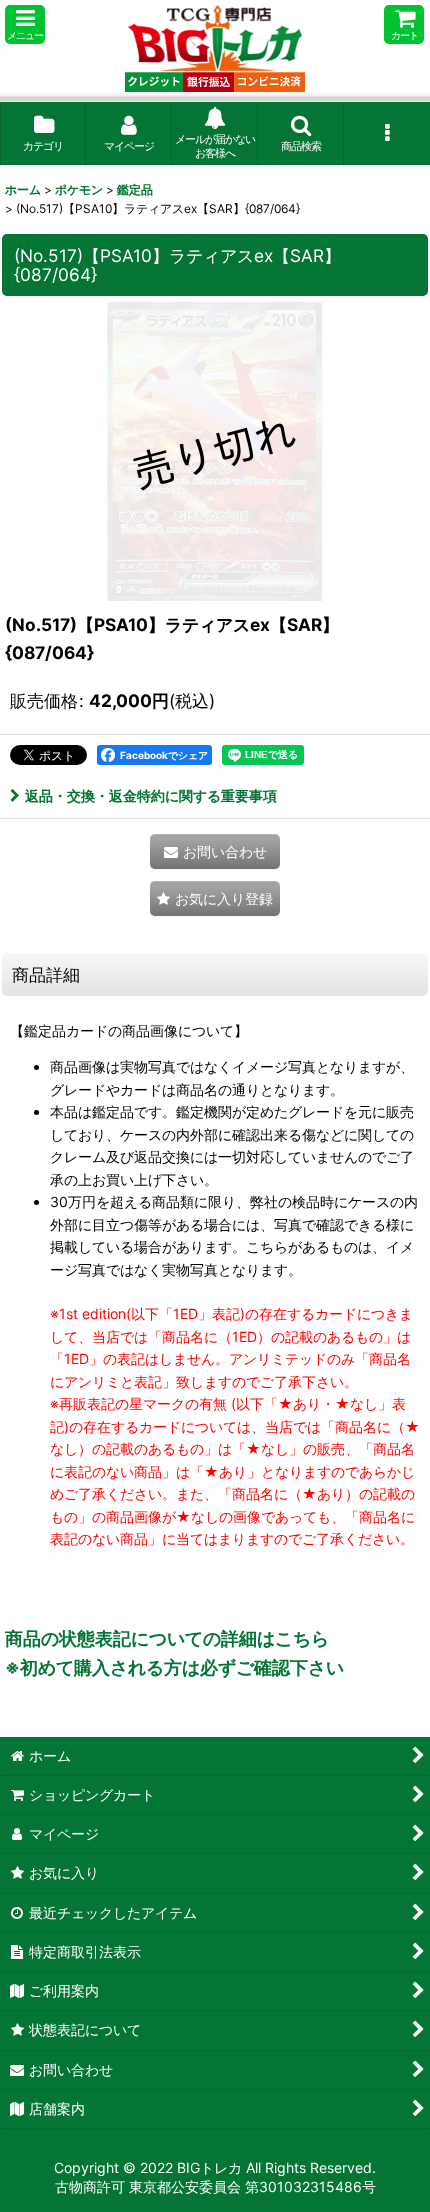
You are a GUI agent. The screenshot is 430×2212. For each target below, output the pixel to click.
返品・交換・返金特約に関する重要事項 (151, 795)
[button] (25, 24)
